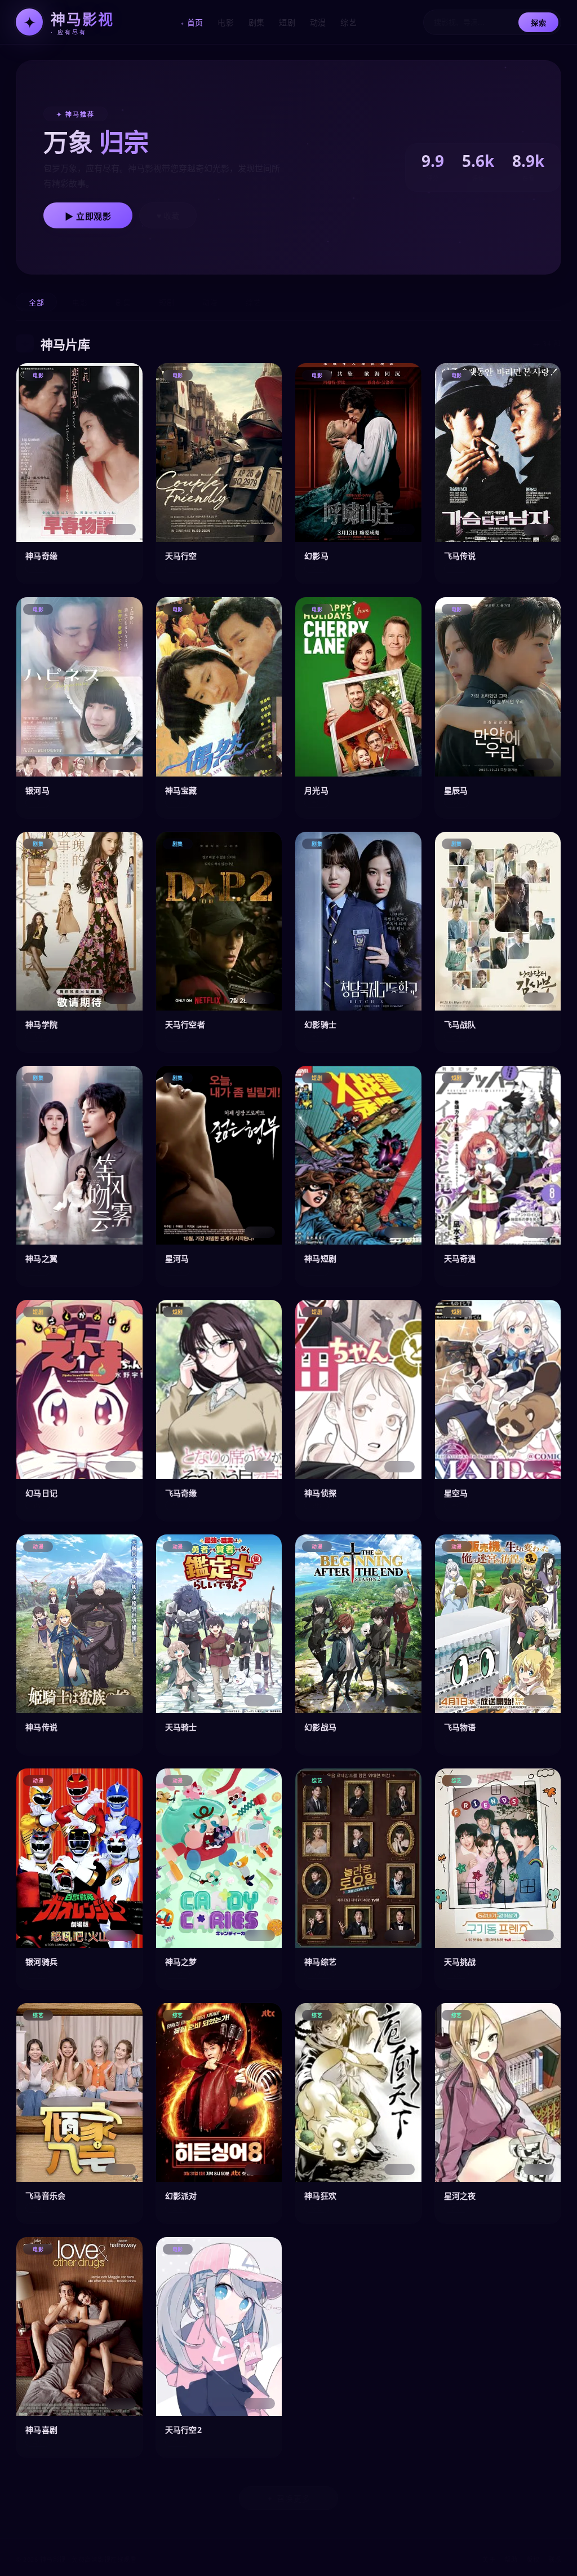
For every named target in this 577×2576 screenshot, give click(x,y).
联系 (555, 2559)
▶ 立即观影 (88, 216)
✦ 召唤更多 (288, 2499)
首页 (195, 22)
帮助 (511, 2559)
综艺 (349, 22)
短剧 (287, 22)
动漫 (318, 22)
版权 (533, 2559)
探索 (538, 23)
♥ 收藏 (168, 216)
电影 (226, 22)
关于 (489, 2559)
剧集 (257, 22)
